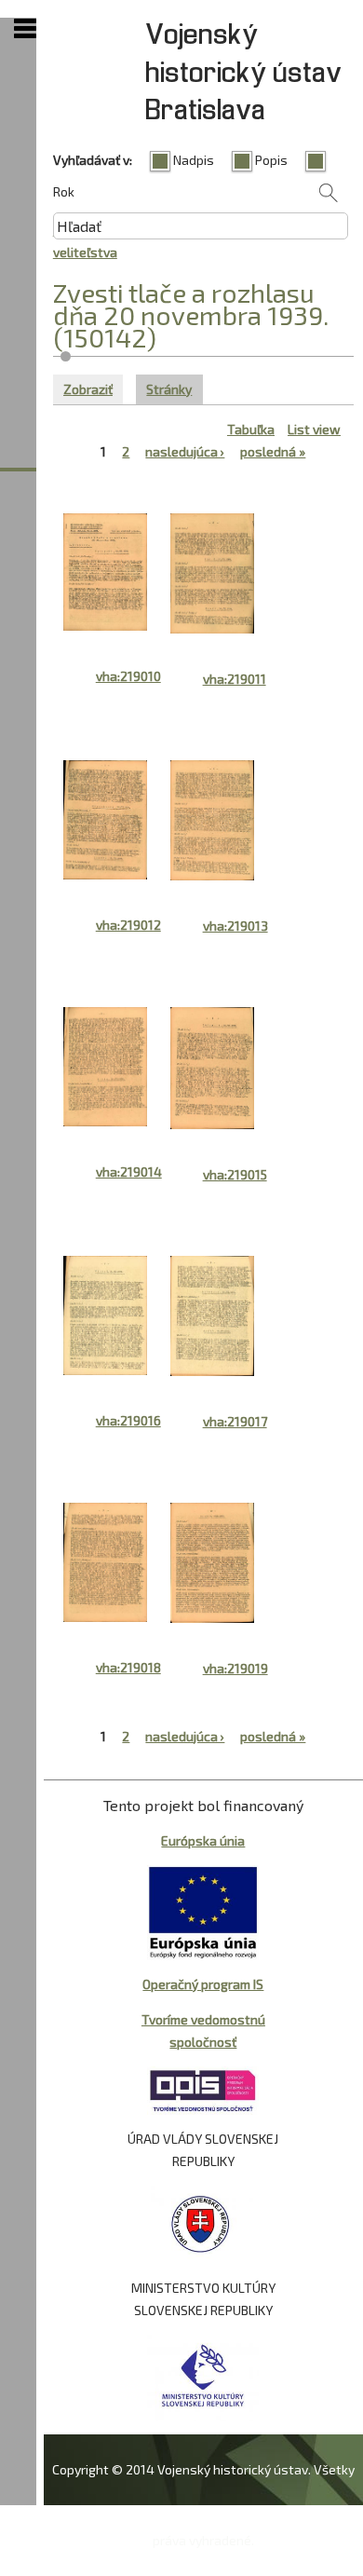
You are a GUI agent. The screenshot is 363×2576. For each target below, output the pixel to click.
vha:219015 (235, 1174)
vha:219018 (128, 1667)
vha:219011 (235, 679)
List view (314, 429)
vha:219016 (128, 1420)
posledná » (273, 451)
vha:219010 (128, 676)
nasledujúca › (185, 451)
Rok (64, 191)
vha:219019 (235, 1668)
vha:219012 (128, 925)
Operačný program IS (203, 1984)
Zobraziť (88, 389)
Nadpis (194, 160)
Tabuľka (251, 429)
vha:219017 (235, 1421)
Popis (271, 160)
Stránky (174, 389)
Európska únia (203, 1840)
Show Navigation (25, 29)
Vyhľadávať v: (93, 160)
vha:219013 (235, 926)
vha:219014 (129, 1172)
